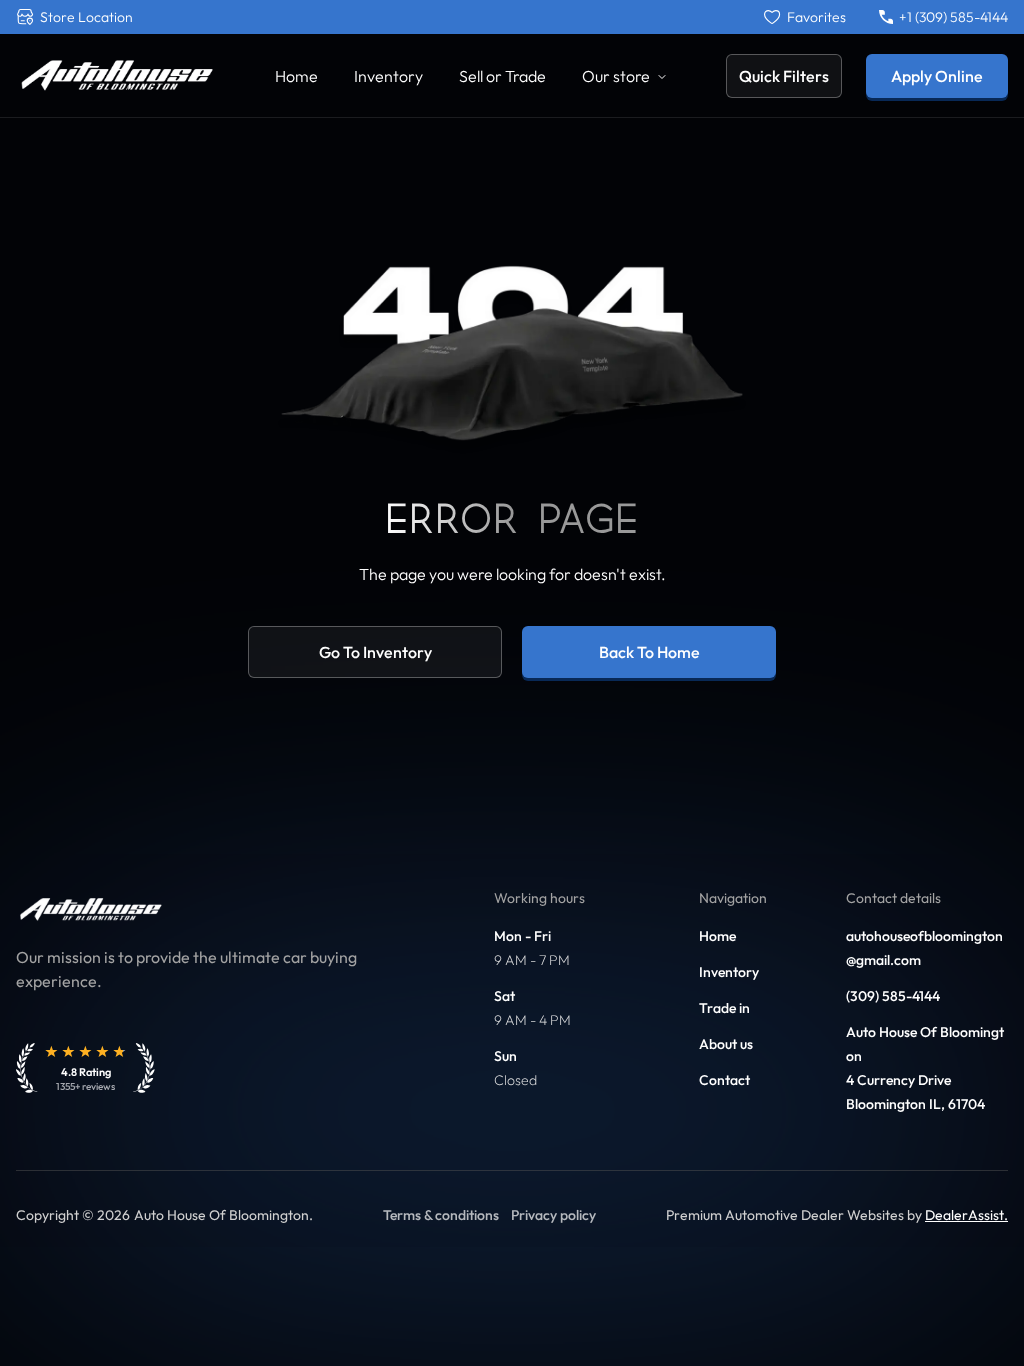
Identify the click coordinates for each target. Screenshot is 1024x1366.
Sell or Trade (502, 76)
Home (296, 76)
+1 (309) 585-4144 (953, 17)
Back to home (649, 652)
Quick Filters (784, 76)
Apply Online (937, 76)
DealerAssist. (966, 1215)
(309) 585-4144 (893, 996)
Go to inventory (375, 652)
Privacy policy (553, 1215)
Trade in (724, 1008)
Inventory (388, 76)
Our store (616, 76)
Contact (724, 1080)
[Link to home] (116, 75)
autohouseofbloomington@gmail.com (924, 948)
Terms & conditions (441, 1215)
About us (726, 1044)
